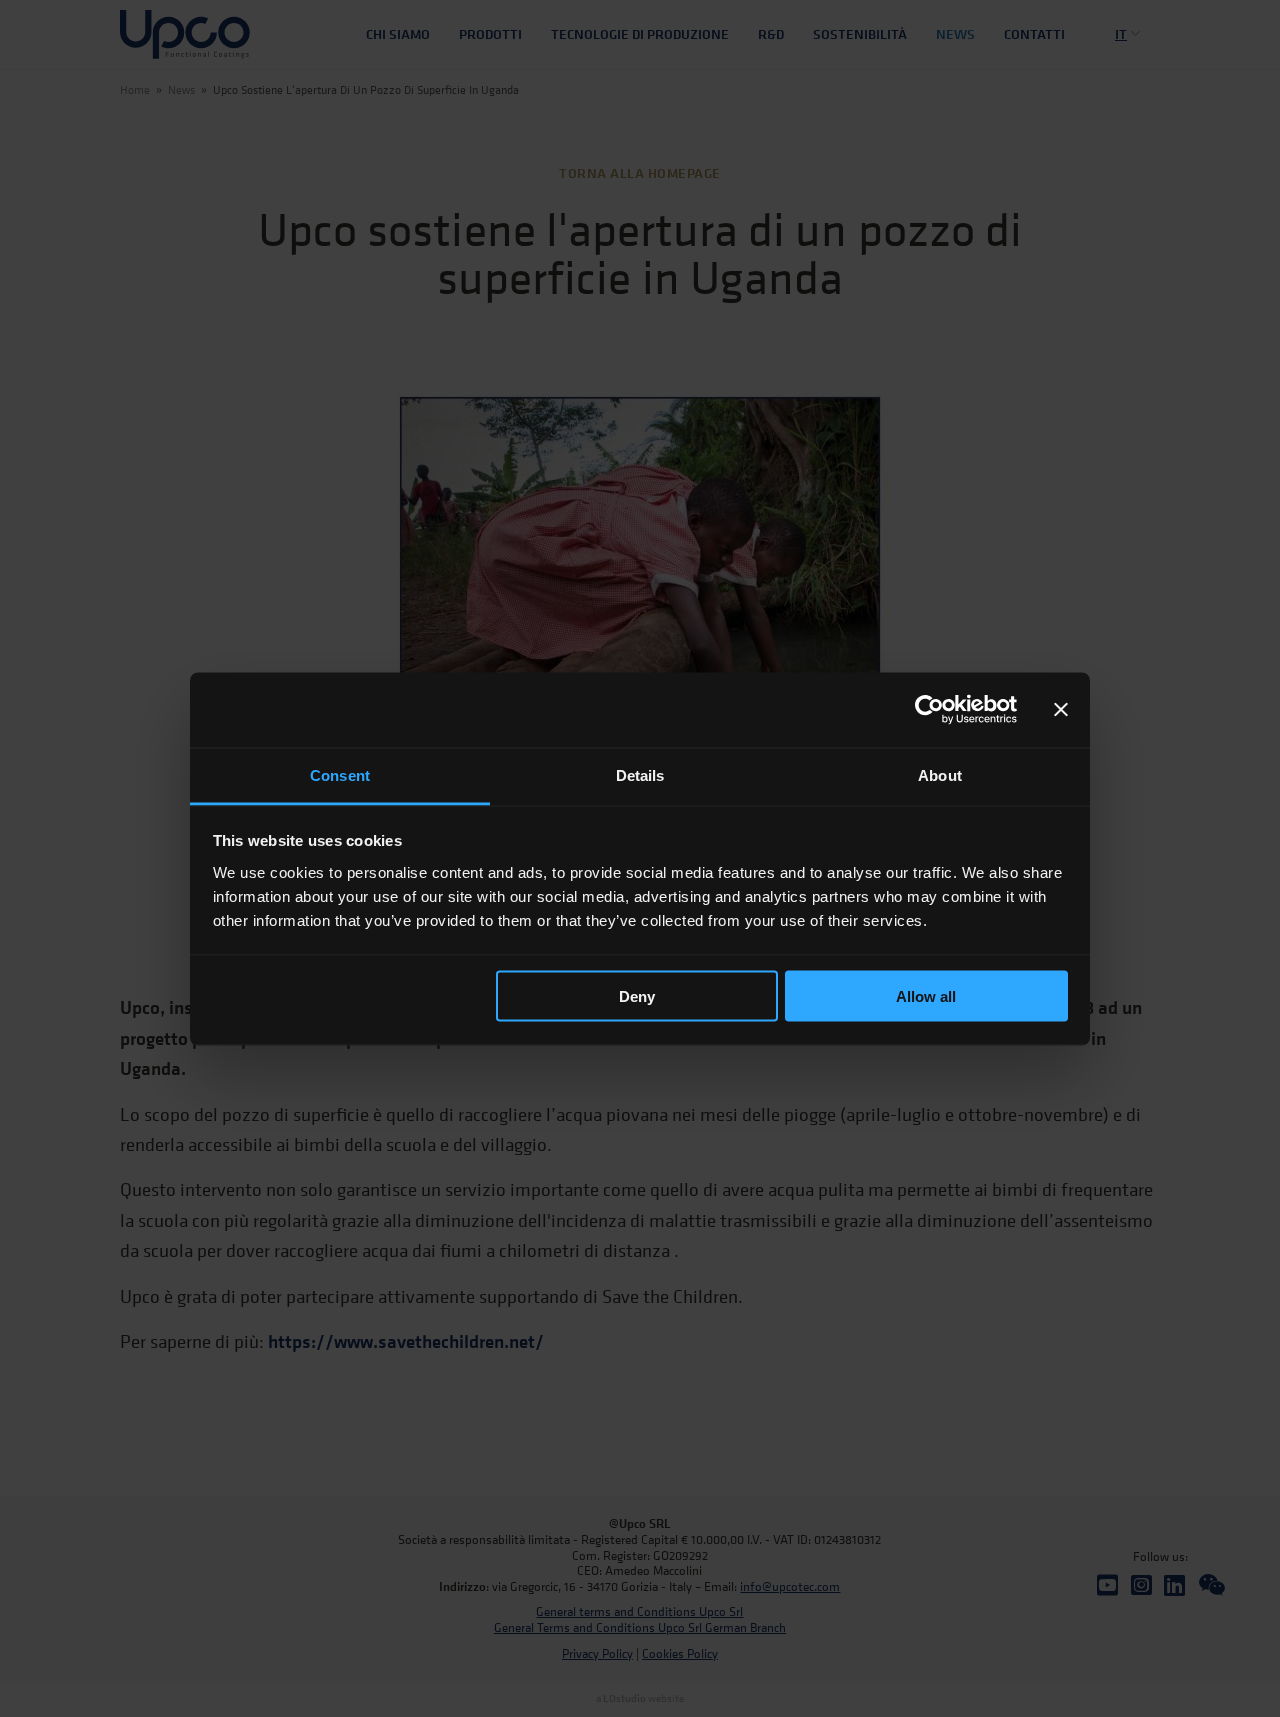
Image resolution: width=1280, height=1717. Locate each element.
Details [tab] (640, 774)
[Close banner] (1061, 710)
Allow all (926, 996)
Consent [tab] (340, 774)
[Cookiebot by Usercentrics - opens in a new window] (929, 710)
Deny (637, 996)
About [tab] (940, 774)
